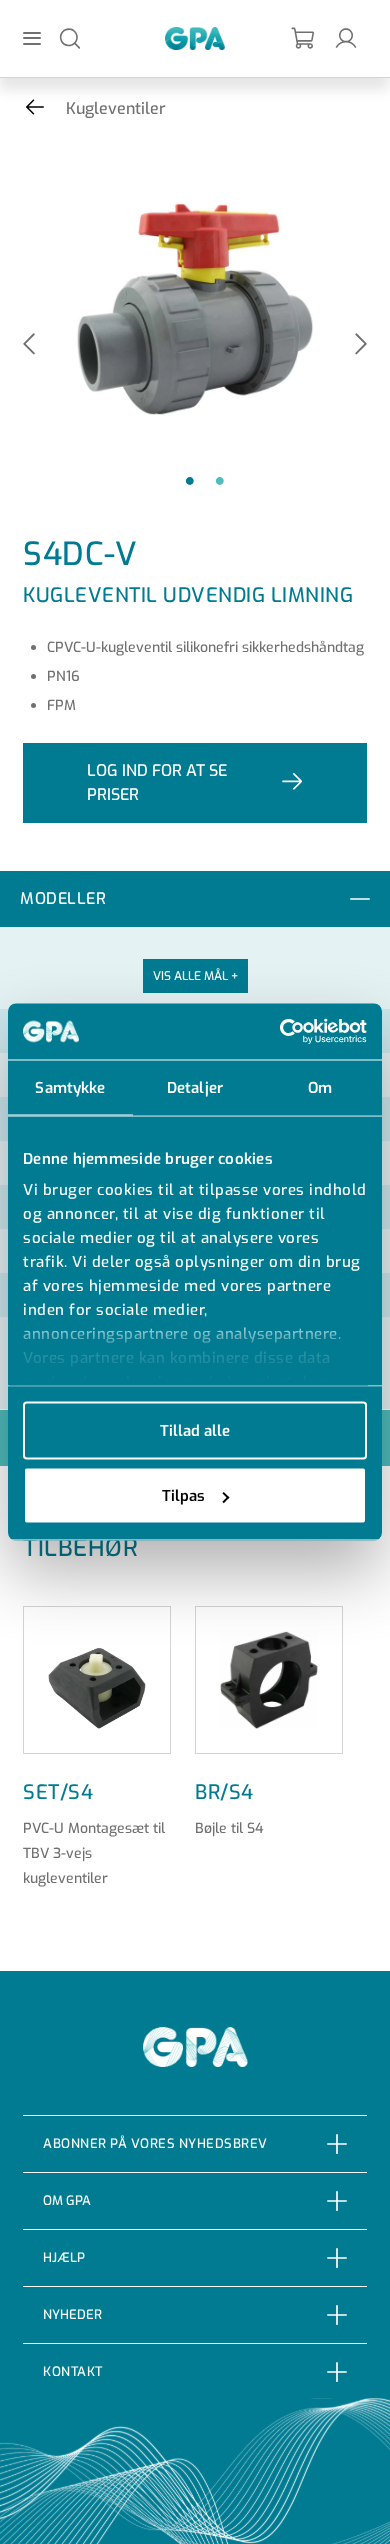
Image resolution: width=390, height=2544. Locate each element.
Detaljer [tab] (195, 1087)
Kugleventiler (116, 108)
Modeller (63, 898)
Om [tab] (320, 1087)
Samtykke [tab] (70, 1087)
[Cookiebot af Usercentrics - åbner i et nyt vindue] (280, 1032)
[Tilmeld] (304, 38)
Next (361, 345)
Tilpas (183, 1496)
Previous (29, 345)
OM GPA (67, 2200)
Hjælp (64, 2257)
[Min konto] (346, 37)
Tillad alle (195, 1430)
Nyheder (72, 2314)
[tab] (195, 899)
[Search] (70, 37)
